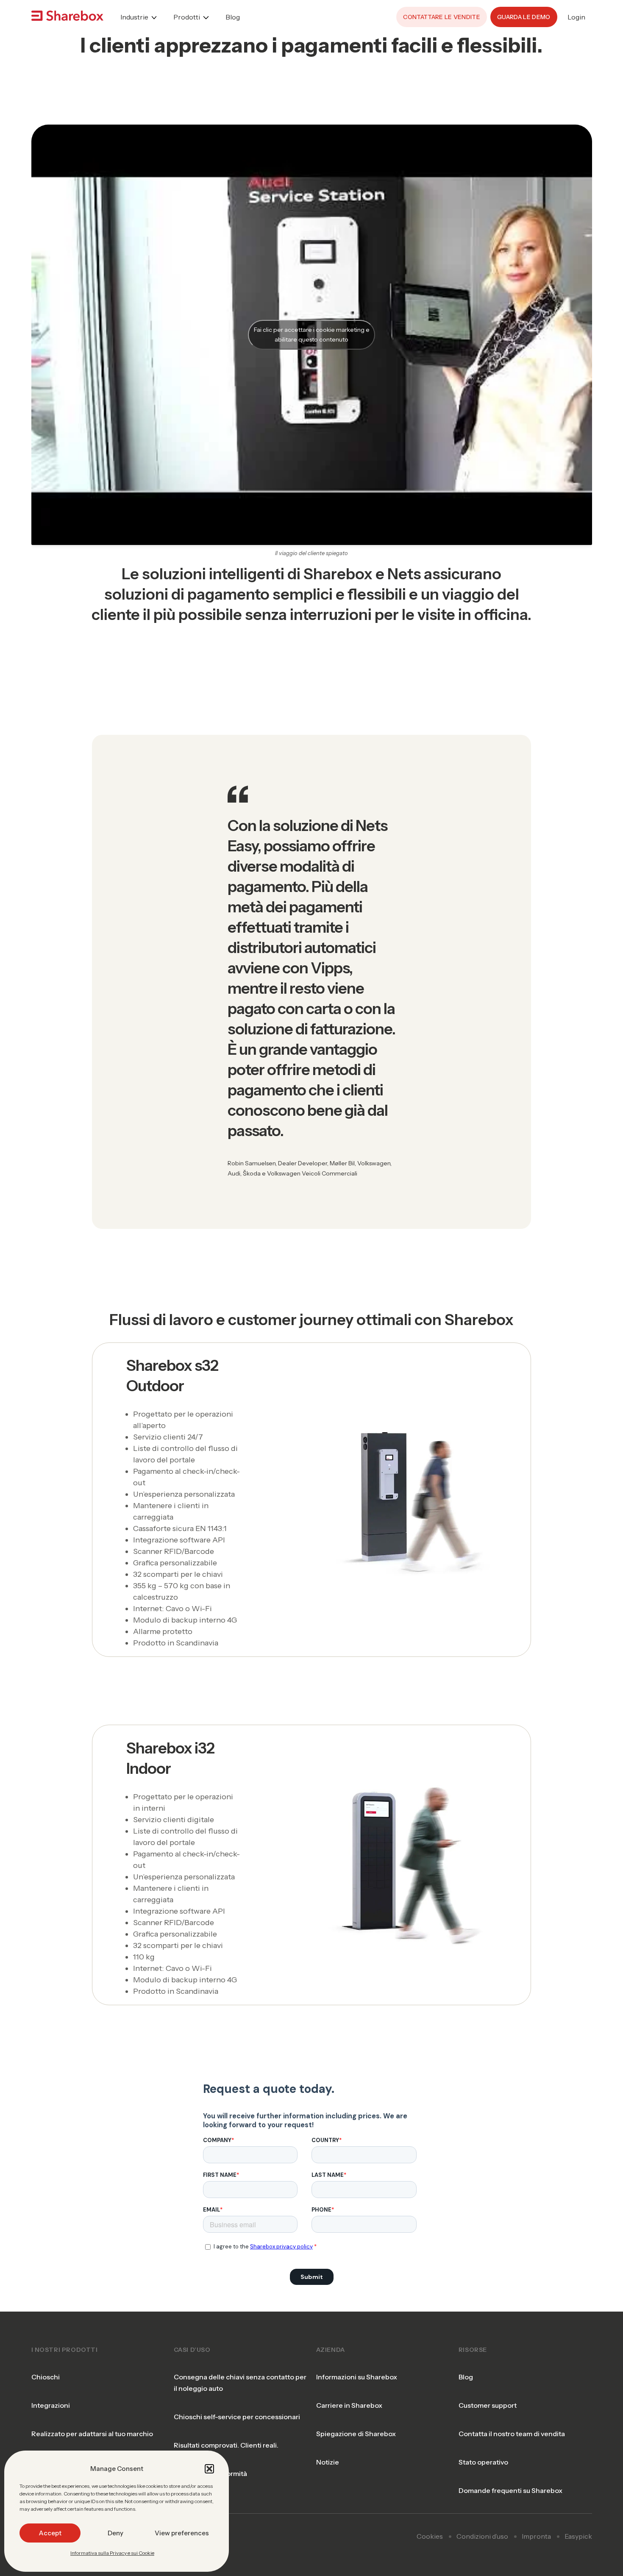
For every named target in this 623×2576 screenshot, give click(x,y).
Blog (233, 17)
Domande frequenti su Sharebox (510, 2490)
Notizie (328, 2462)
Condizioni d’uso (482, 2536)
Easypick (578, 2536)
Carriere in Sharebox (349, 2405)
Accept (50, 2533)
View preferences (182, 2533)
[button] (209, 2469)
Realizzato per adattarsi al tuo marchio (92, 2434)
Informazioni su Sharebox (357, 2377)
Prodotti (187, 17)
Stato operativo (483, 2462)
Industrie (134, 17)
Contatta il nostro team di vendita (512, 2434)
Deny (115, 2533)
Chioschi (46, 2377)
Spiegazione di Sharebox (356, 2434)
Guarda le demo (524, 17)
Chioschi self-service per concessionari (237, 2417)
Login (576, 17)
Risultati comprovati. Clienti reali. (226, 2445)
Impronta (536, 2536)
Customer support (488, 2405)
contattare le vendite (442, 17)
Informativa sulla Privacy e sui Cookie (112, 2553)
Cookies (430, 2536)
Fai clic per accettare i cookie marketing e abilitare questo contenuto (312, 335)
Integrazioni (51, 2405)
